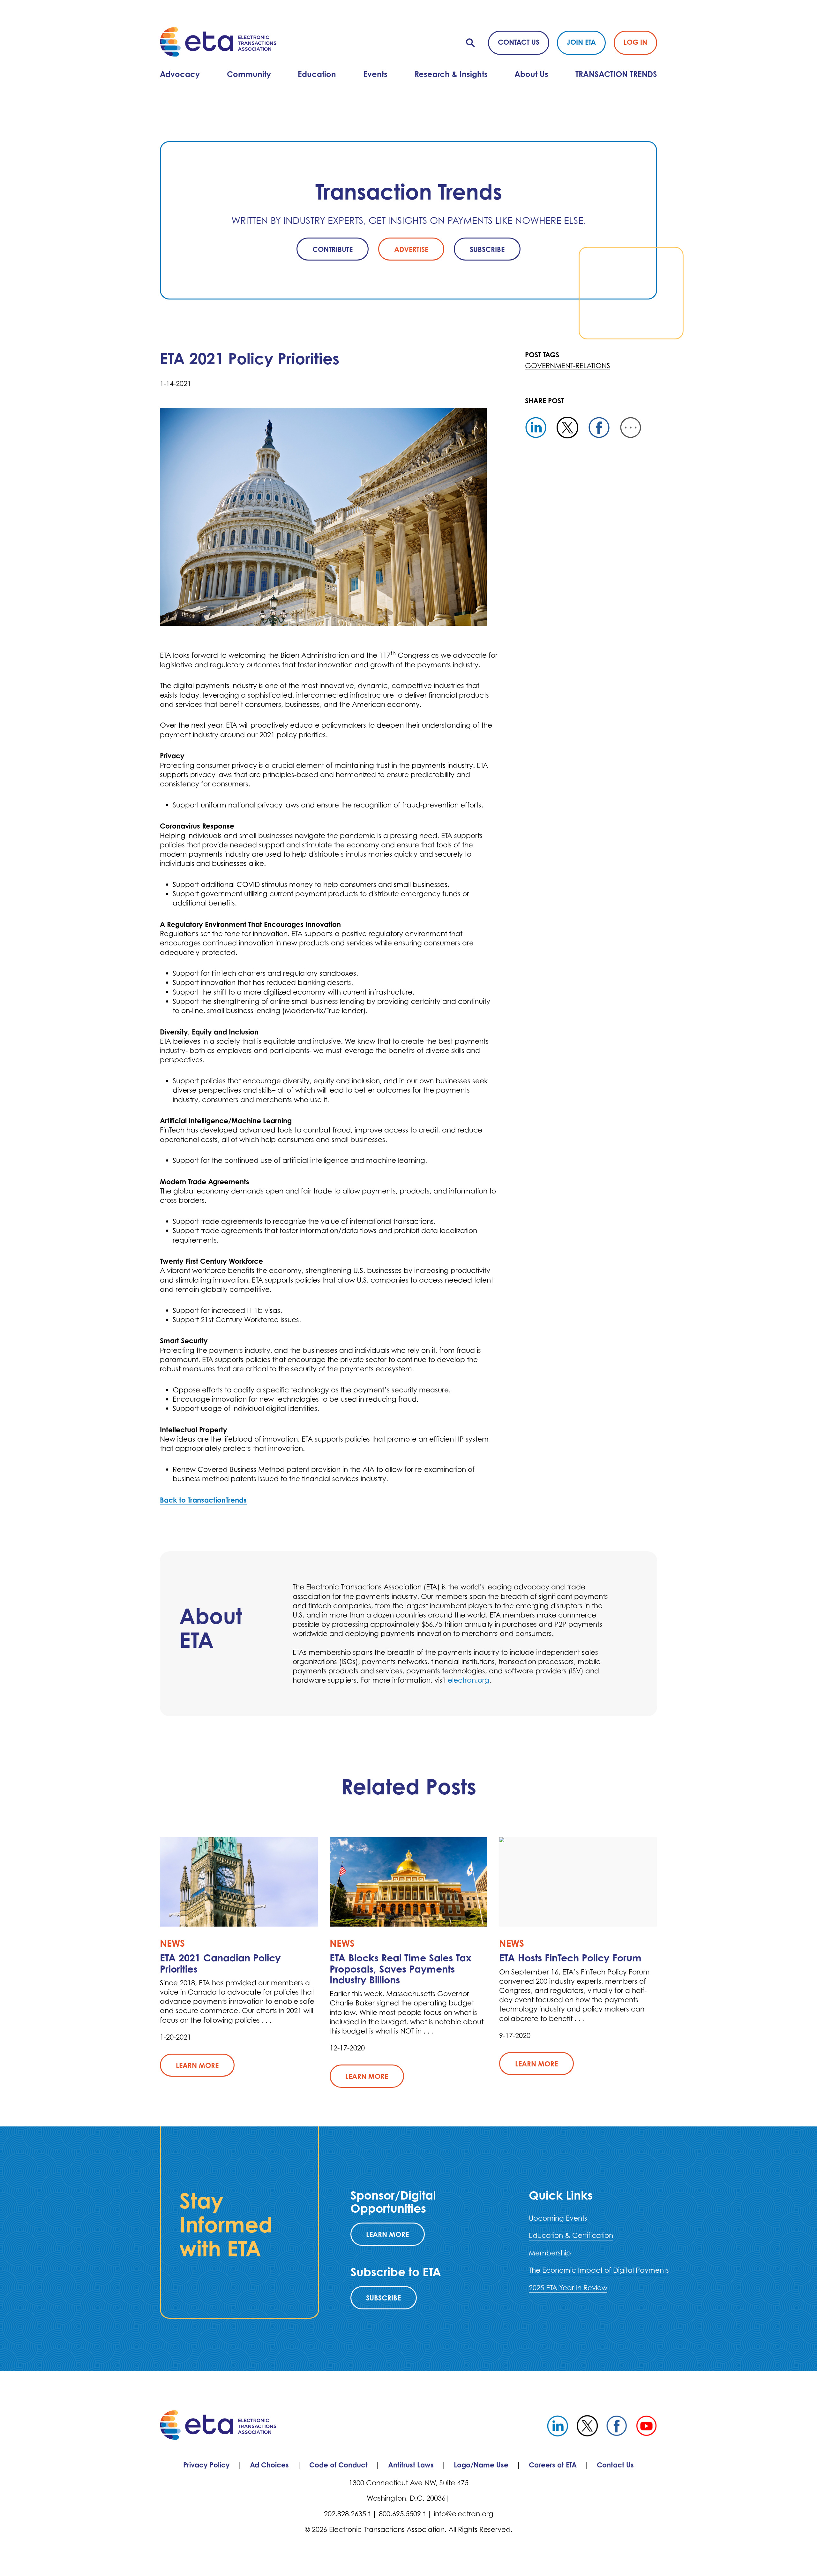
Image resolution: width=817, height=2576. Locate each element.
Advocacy (180, 74)
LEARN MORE (387, 2234)
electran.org (468, 1680)
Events (375, 74)
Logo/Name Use (481, 2465)
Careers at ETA (553, 2465)
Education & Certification (571, 2235)
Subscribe (383, 2298)
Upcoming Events (558, 2218)
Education (317, 74)
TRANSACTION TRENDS (616, 74)
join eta (581, 42)
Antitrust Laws (411, 2465)
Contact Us (519, 42)
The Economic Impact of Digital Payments (599, 2270)
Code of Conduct (338, 2465)
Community (249, 74)
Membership (550, 2253)
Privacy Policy (206, 2465)
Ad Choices (269, 2465)
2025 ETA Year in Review (568, 2288)
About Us (531, 74)
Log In (635, 42)
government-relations (568, 366)
